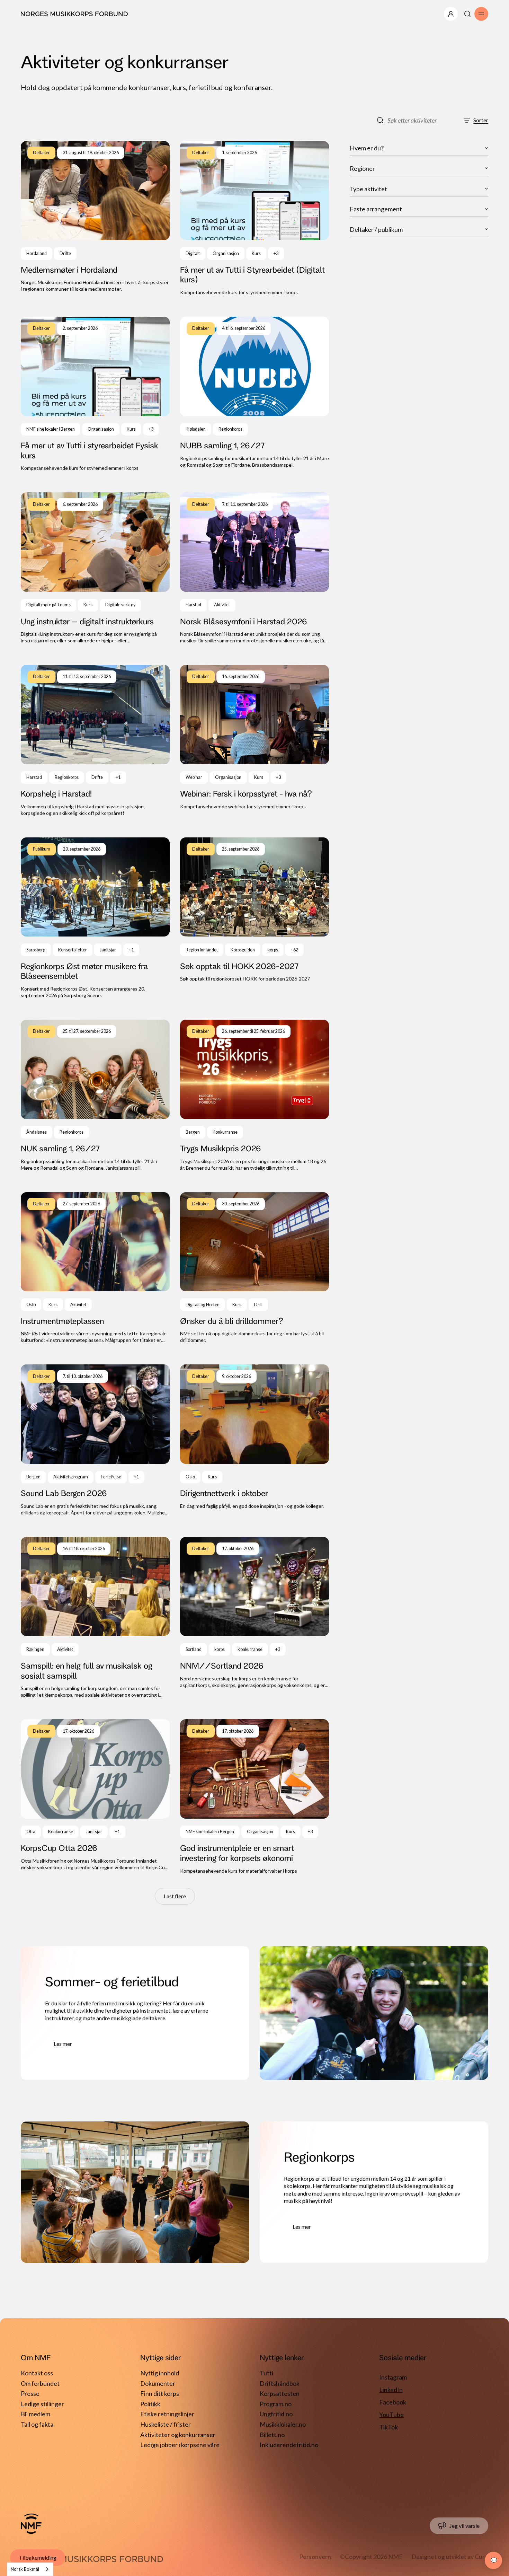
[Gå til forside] (31, 2524)
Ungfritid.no (276, 2414)
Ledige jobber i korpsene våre (180, 2445)
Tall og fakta (37, 2424)
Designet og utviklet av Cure (450, 2557)
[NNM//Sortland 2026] (254, 1618)
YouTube (391, 2415)
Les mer (63, 2044)
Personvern (315, 2557)
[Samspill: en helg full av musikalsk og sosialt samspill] (95, 1618)
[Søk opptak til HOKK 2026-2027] (254, 918)
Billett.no (272, 2435)
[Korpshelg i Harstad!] (95, 741)
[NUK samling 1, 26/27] (95, 1096)
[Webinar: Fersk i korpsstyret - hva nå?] (254, 741)
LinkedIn (391, 2390)
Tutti (266, 2373)
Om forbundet (40, 2383)
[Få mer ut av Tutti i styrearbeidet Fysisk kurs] (95, 394)
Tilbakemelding (38, 2557)
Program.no (276, 2404)
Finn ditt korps (160, 2393)
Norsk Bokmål (25, 2569)
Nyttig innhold (160, 2373)
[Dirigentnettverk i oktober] (254, 1440)
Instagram (393, 2377)
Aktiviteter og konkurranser (178, 2435)
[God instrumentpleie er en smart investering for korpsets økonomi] (254, 1797)
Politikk (150, 2404)
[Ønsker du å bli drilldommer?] (254, 1268)
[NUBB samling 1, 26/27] (254, 394)
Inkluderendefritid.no (289, 2445)
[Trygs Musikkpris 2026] (254, 1096)
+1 (118, 777)
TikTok (389, 2427)
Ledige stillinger (42, 2404)
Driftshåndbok (280, 2383)
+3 (276, 253)
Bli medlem (35, 2414)
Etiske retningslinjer (167, 2414)
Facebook (393, 2402)
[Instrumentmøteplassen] (95, 1268)
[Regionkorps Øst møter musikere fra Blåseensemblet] (95, 918)
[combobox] (30, 2569)
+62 (294, 950)
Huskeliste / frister (166, 2424)
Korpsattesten (280, 2393)
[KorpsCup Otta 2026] (95, 1797)
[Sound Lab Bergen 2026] (95, 1440)
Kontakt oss (37, 2373)
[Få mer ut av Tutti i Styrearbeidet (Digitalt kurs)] (254, 218)
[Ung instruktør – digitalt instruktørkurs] (95, 568)
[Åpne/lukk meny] (451, 14)
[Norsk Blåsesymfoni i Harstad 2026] (254, 568)
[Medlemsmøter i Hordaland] (95, 218)
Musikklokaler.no (283, 2424)
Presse (30, 2393)
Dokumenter (158, 2383)
